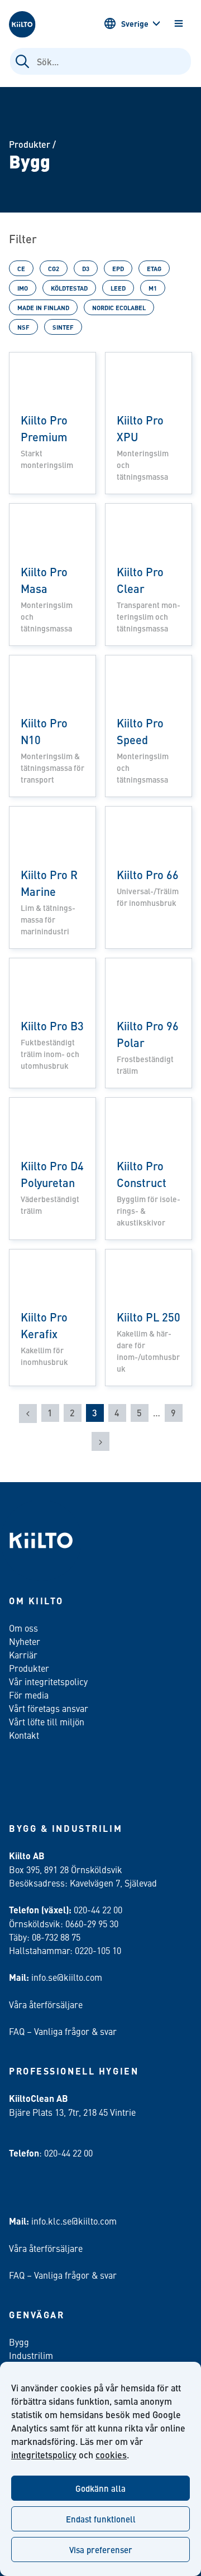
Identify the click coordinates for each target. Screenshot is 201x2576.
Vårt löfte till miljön (47, 1721)
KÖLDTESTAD (69, 288)
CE (21, 268)
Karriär (23, 1654)
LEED (118, 288)
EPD (118, 268)
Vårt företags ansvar (49, 1708)
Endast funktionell (101, 2519)
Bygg (19, 2342)
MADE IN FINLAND (43, 307)
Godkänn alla (100, 2488)
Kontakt (24, 1735)
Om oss (23, 1628)
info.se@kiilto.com (67, 1977)
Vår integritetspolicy (48, 1681)
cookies (111, 2455)
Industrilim (31, 2355)
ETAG (154, 268)
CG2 (54, 268)
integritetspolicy (44, 2455)
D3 (86, 268)
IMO (23, 288)
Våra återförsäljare (46, 2004)
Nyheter (25, 1641)
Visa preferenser (101, 2550)
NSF (23, 327)
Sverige (135, 23)
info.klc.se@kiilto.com (74, 2221)
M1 (153, 288)
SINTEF (63, 327)
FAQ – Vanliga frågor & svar (63, 2031)
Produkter (30, 144)
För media (29, 1695)
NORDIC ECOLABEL (119, 307)
